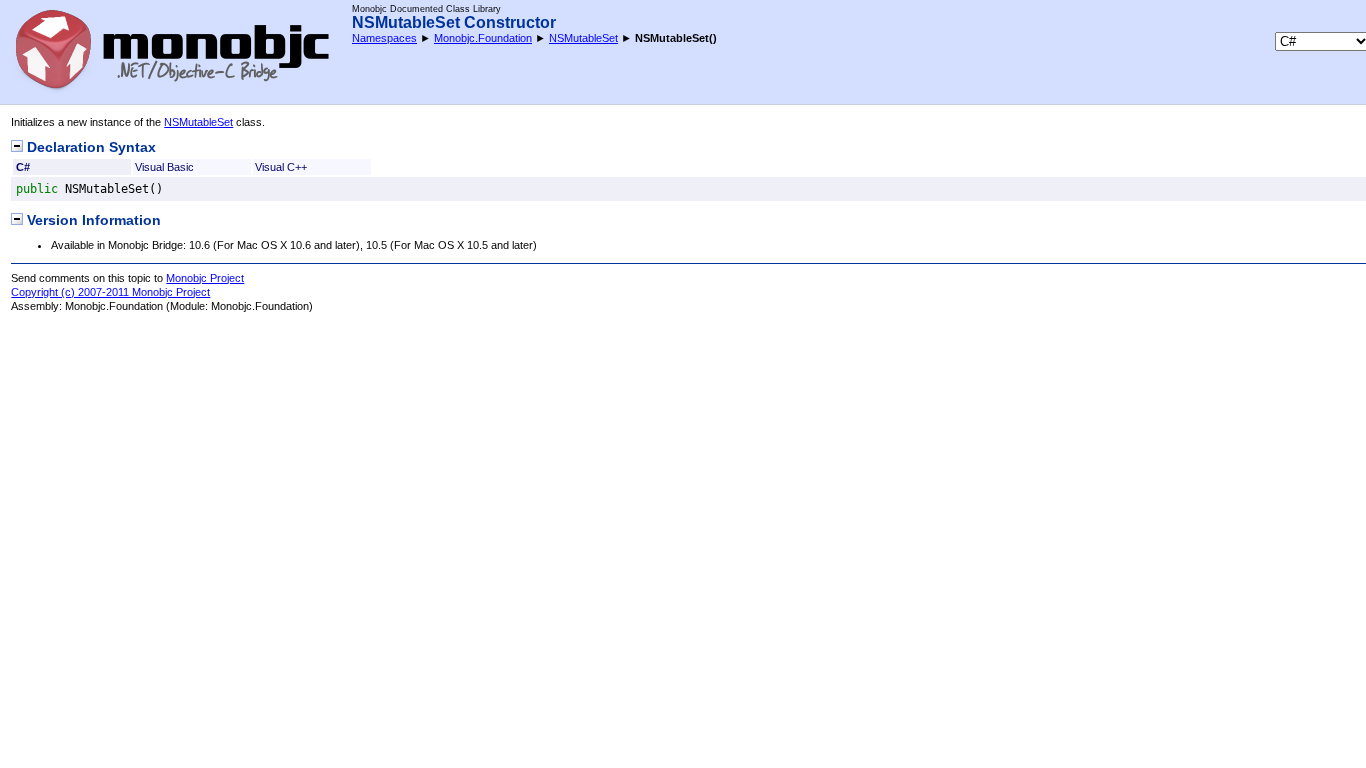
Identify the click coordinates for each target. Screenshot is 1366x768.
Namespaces (384, 38)
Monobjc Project (205, 278)
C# (23, 167)
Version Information (92, 220)
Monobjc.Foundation (483, 38)
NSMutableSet (583, 38)
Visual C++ (281, 167)
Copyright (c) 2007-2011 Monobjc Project (110, 292)
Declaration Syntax (89, 147)
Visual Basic (164, 167)
